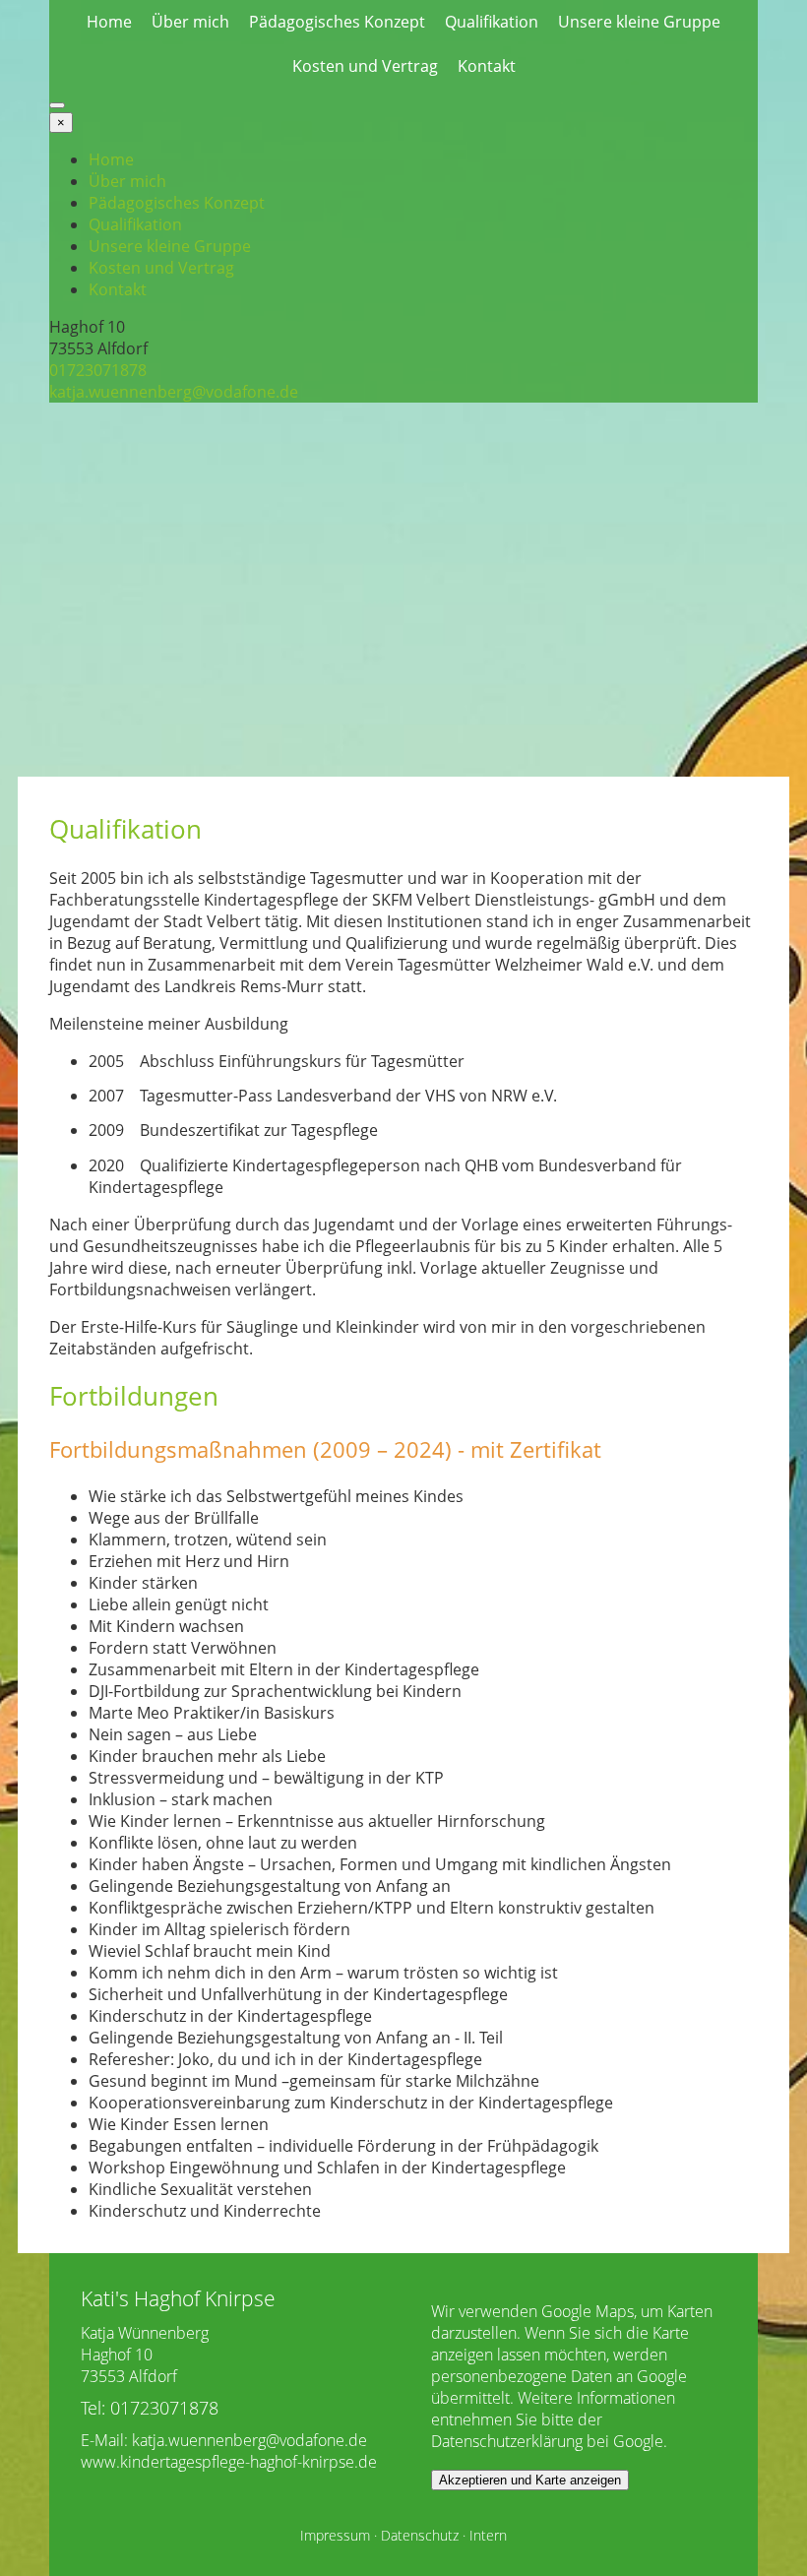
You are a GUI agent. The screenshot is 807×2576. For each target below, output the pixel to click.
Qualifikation (492, 22)
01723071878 (98, 370)
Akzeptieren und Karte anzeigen (530, 2480)
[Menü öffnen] (57, 105)
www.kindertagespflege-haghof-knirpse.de (229, 2462)
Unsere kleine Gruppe (639, 22)
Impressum (335, 2535)
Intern (488, 2535)
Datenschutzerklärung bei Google (547, 2441)
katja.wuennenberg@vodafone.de (174, 392)
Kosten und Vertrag (365, 66)
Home (109, 22)
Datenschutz (420, 2535)
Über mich (190, 22)
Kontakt (487, 66)
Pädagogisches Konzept (337, 22)
